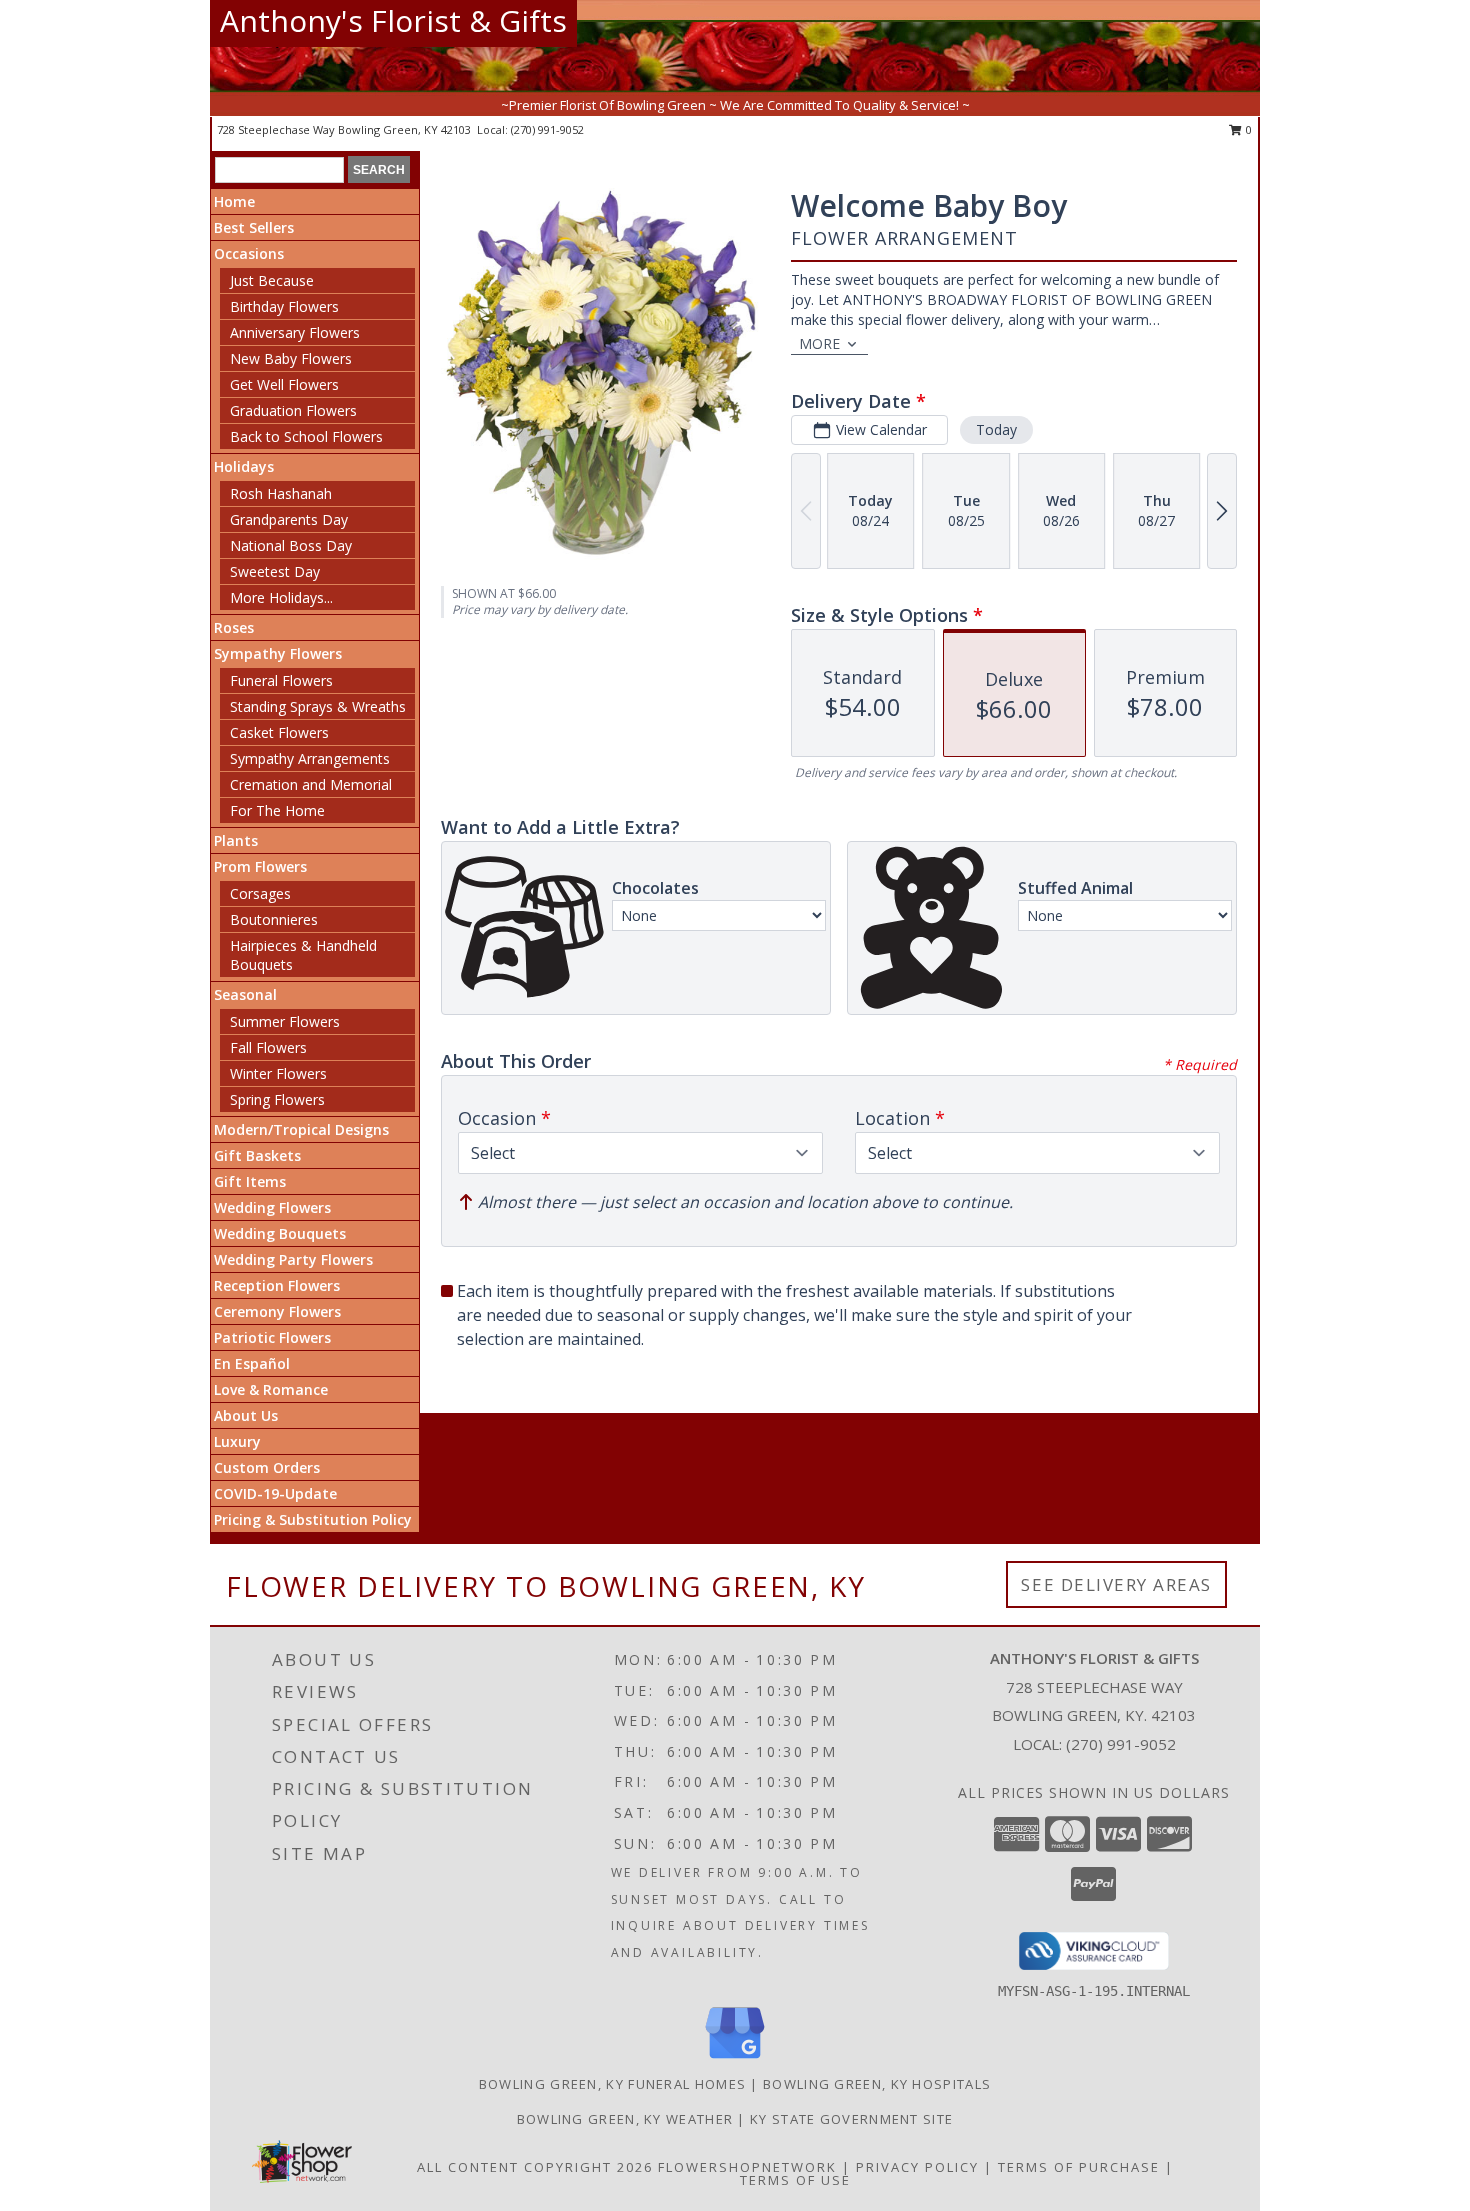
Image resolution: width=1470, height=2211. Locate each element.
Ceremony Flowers (277, 1311)
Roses (234, 627)
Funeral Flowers (281, 680)
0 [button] (1247, 129)
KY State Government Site (851, 2119)
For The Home (277, 810)
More (819, 343)
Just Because (272, 280)
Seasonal (245, 994)
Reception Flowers (277, 1285)
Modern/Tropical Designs (301, 1129)
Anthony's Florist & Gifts (393, 20)
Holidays (244, 466)
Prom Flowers (260, 866)
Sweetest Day (275, 571)
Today (996, 429)
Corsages (260, 893)
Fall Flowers (268, 1047)
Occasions (249, 253)
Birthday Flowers (284, 306)
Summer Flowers (285, 1021)
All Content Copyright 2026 (535, 2167)
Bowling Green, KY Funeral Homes (612, 2084)
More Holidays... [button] (281, 597)
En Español (252, 1363)
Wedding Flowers (272, 1207)
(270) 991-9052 (547, 129)
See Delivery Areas (1116, 1584)
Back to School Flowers (306, 436)
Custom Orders (267, 1467)
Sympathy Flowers (278, 653)
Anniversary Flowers (295, 332)
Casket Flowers (279, 732)
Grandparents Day (289, 519)
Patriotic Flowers (272, 1337)
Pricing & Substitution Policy (313, 1519)
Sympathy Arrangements (310, 758)
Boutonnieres (274, 919)
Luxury (237, 1441)
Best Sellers (254, 227)
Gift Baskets (257, 1155)
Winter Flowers (278, 1073)
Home (234, 201)
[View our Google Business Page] (735, 2059)
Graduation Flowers (293, 410)
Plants (236, 840)
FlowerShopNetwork (747, 2167)
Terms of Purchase (1079, 2167)
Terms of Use (795, 2180)
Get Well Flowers (284, 384)
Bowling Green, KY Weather (625, 2119)
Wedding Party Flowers (293, 1259)
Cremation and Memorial (311, 784)
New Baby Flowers (291, 358)
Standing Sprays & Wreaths (318, 706)
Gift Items (250, 1181)
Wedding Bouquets (280, 1233)
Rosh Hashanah (281, 493)
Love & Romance (271, 1389)
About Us (246, 1415)
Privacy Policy (917, 2167)
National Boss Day (291, 545)
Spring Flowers (277, 1099)
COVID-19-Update (275, 1493)
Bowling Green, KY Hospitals (877, 2084)
